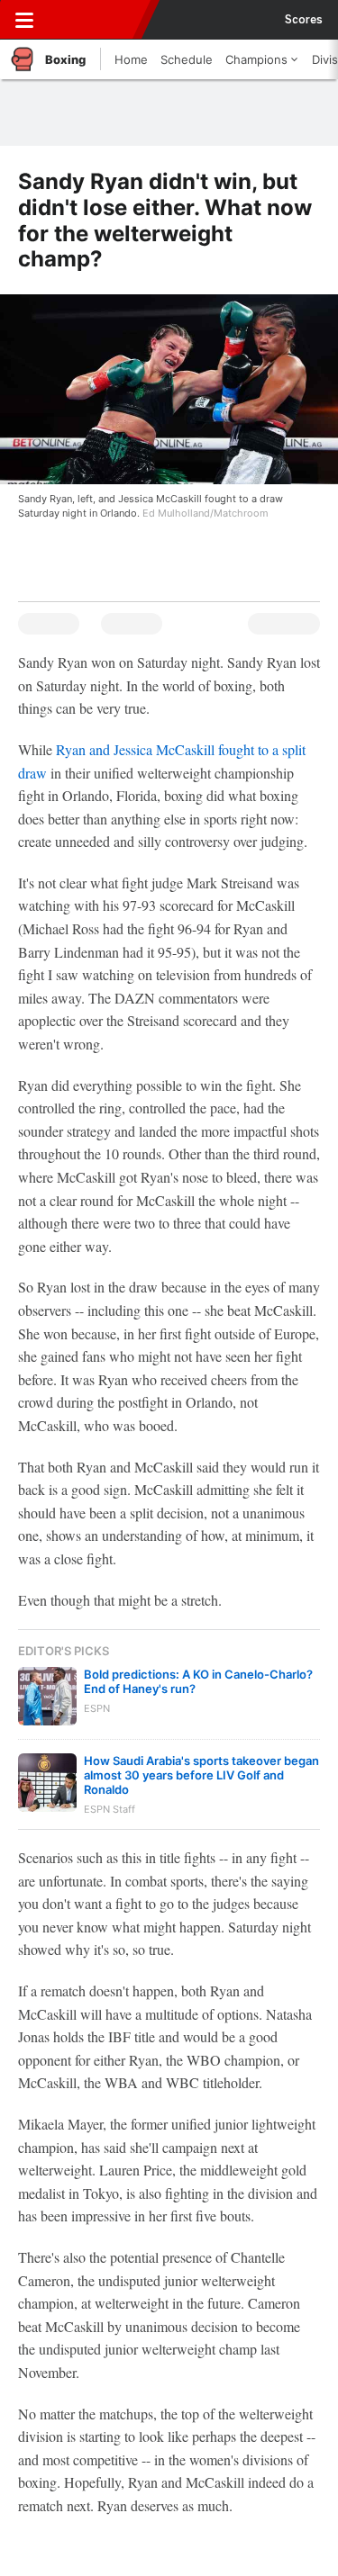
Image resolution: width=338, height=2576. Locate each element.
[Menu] (24, 20)
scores (304, 20)
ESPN (96, 20)
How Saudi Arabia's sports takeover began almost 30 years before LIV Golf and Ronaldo (201, 1775)
